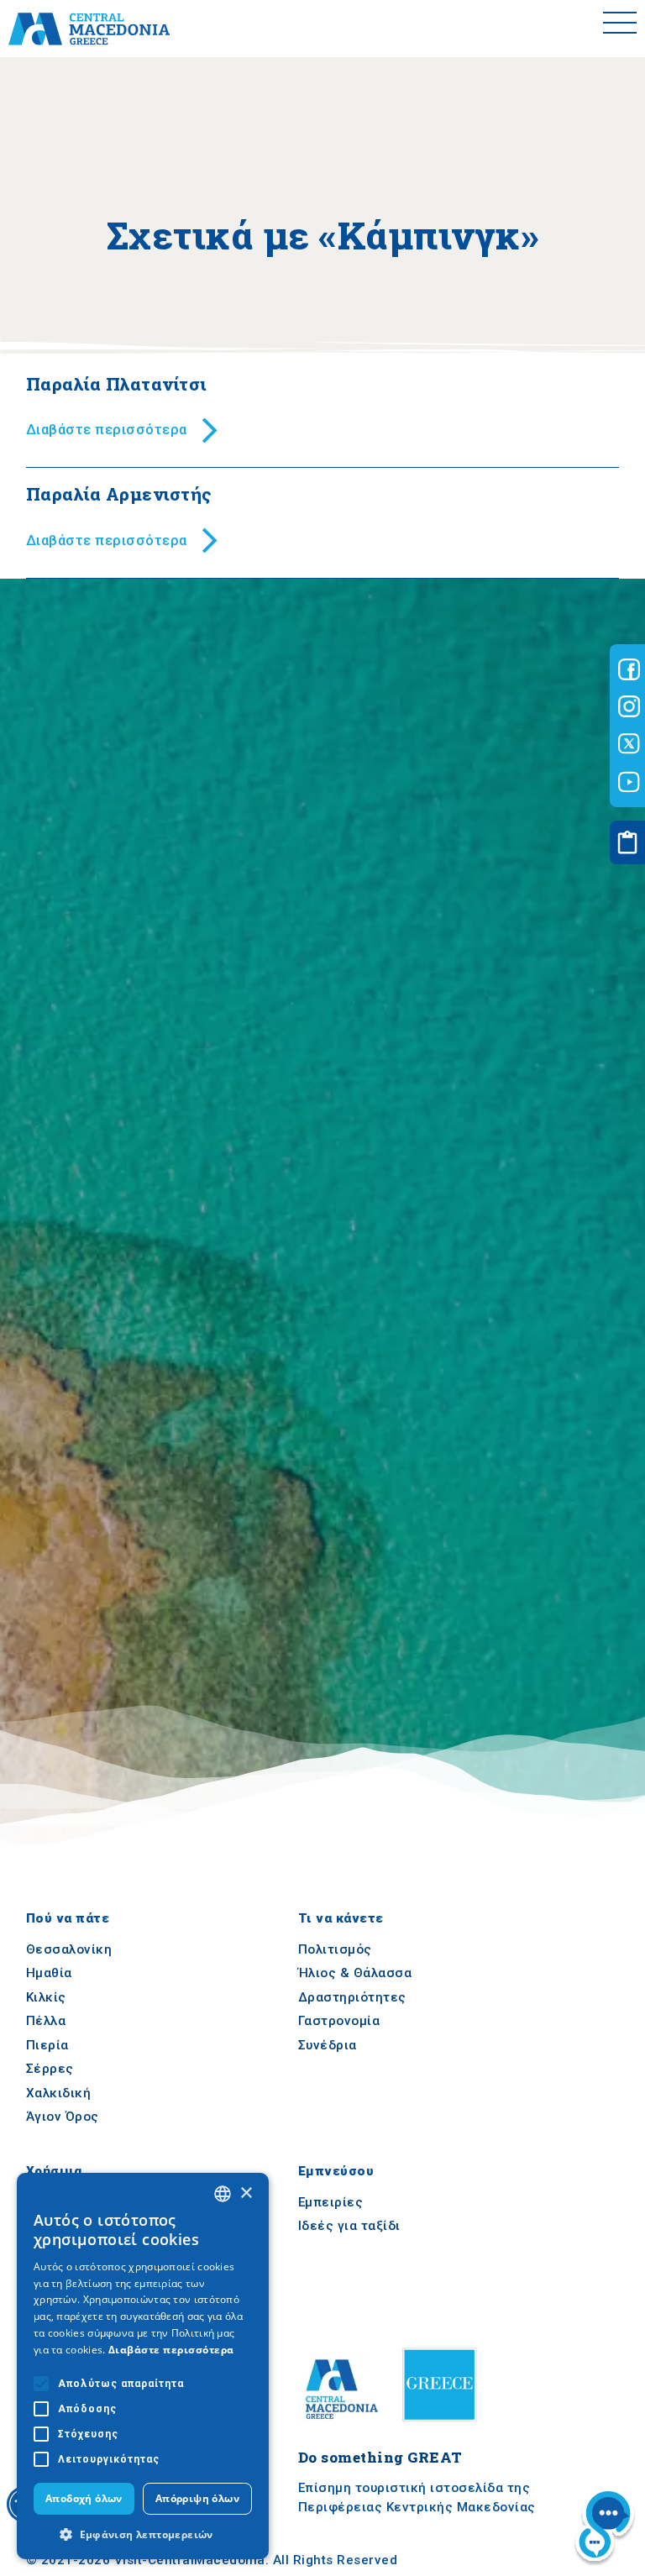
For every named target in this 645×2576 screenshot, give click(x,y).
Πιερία (47, 2045)
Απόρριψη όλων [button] (197, 2498)
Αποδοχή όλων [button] (84, 2498)
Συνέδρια (328, 2045)
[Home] (89, 29)
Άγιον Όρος (63, 2117)
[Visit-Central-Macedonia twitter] (629, 744)
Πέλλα (46, 2022)
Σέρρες (50, 2070)
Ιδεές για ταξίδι (349, 2226)
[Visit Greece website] (443, 2426)
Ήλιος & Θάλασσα (355, 1973)
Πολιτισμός (335, 1949)
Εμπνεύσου (336, 2171)
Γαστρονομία (339, 2022)
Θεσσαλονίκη (69, 1949)
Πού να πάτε (68, 1918)
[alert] (143, 2366)
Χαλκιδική (59, 2093)
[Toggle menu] (620, 29)
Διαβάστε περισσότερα (171, 2350)
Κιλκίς (46, 1997)
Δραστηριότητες (352, 1997)
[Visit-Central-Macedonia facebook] (629, 669)
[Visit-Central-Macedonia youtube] (629, 782)
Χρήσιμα (54, 2171)
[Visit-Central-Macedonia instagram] (629, 706)
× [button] (246, 2193)
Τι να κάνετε (341, 1918)
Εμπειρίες (331, 2202)
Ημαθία (49, 1973)
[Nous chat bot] (605, 2528)
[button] (143, 2534)
